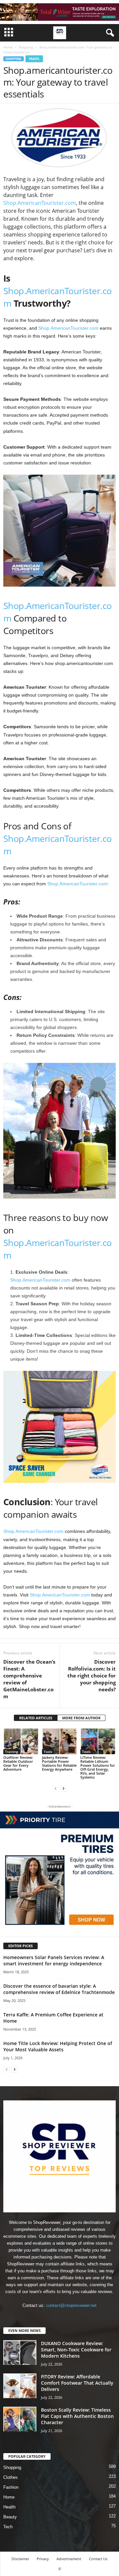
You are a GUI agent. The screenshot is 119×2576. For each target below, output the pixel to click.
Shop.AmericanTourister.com (40, 203)
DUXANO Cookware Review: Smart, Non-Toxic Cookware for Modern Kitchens (76, 2350)
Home (8, 47)
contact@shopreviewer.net (71, 2305)
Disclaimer (20, 2559)
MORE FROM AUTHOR (81, 1718)
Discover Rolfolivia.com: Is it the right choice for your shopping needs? (92, 1676)
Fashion (11, 2487)
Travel (34, 59)
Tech (8, 2527)
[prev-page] (56, 1788)
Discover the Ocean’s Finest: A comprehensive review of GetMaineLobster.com (29, 1679)
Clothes (11, 2477)
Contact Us (98, 2559)
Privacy (43, 2559)
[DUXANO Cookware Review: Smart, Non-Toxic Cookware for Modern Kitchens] (20, 2353)
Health (9, 2507)
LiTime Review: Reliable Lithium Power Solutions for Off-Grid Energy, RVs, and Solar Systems (98, 1767)
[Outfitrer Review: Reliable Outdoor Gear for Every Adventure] (21, 1741)
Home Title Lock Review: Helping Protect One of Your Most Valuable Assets (58, 2046)
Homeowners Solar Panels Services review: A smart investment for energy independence (54, 1960)
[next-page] (63, 1788)
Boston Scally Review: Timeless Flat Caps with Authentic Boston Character (77, 2416)
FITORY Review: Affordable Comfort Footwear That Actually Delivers (77, 2383)
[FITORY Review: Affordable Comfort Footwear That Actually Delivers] (20, 2386)
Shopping (26, 47)
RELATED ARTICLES (36, 1718)
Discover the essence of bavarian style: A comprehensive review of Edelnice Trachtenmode (59, 1989)
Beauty (10, 2517)
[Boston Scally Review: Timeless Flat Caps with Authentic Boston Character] (20, 2419)
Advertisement (69, 2559)
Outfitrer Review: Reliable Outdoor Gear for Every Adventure (18, 1763)
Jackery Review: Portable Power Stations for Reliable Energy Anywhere (59, 1763)
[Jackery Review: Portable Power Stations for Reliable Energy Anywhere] (60, 1741)
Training (12, 1752)
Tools (48, 1752)
